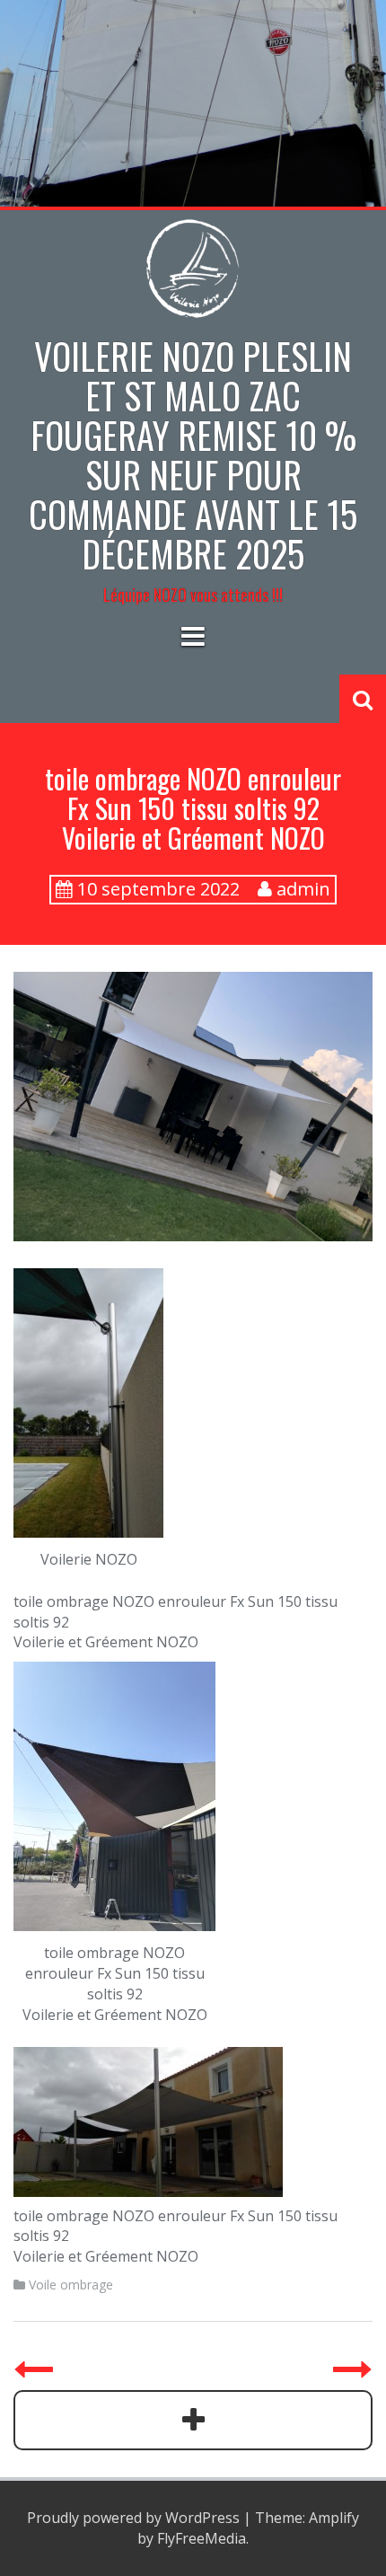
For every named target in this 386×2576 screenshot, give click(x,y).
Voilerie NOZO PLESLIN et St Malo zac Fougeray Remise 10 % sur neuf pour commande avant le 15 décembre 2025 (193, 454)
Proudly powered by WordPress (133, 2518)
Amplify (334, 2518)
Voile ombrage (71, 2285)
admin (303, 889)
